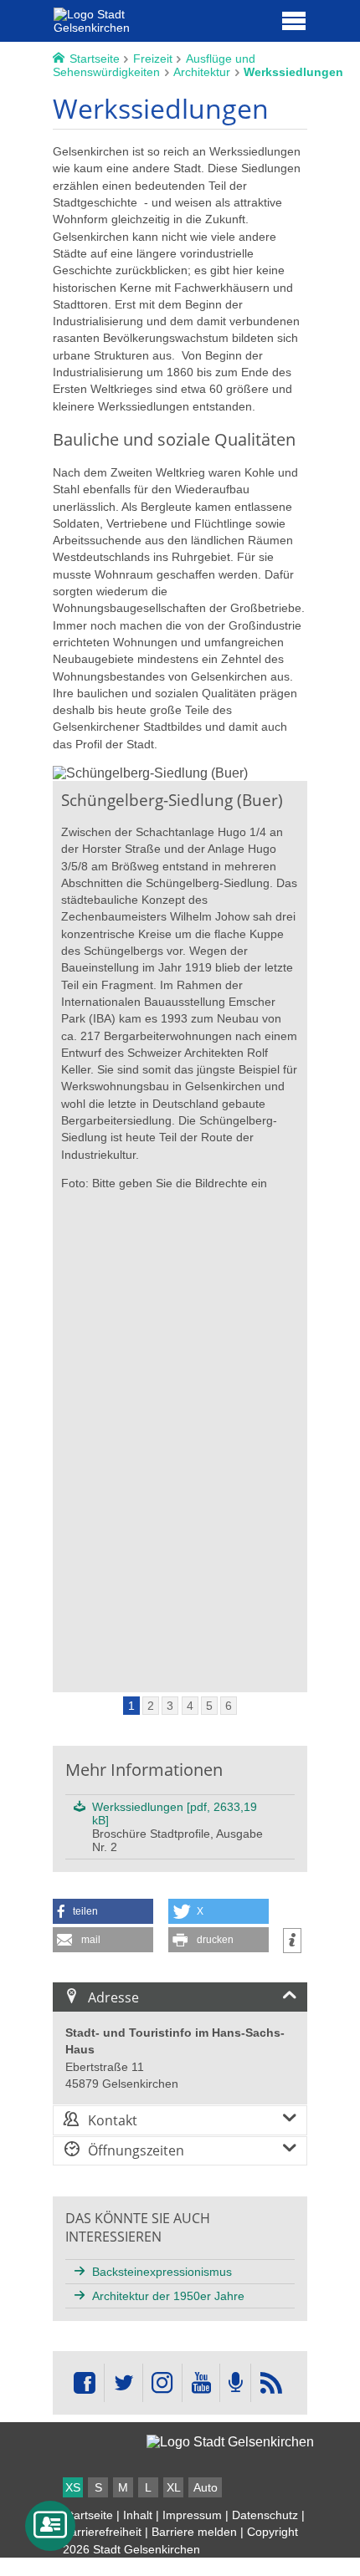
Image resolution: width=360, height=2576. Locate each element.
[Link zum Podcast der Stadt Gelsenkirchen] (235, 2383)
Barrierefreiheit (102, 2532)
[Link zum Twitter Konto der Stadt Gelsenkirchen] (123, 2383)
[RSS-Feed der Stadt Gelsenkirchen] (270, 2383)
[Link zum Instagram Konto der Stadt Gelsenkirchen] (162, 2383)
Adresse (113, 1997)
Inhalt (138, 2515)
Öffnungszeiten (136, 2150)
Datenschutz (265, 2515)
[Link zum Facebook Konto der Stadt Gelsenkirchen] (85, 2383)
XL (174, 2487)
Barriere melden (194, 2532)
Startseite (88, 2515)
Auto (206, 2487)
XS (73, 2487)
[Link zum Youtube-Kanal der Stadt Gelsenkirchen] (201, 2383)
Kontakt (113, 2120)
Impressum (192, 2515)
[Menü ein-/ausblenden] (294, 20)
